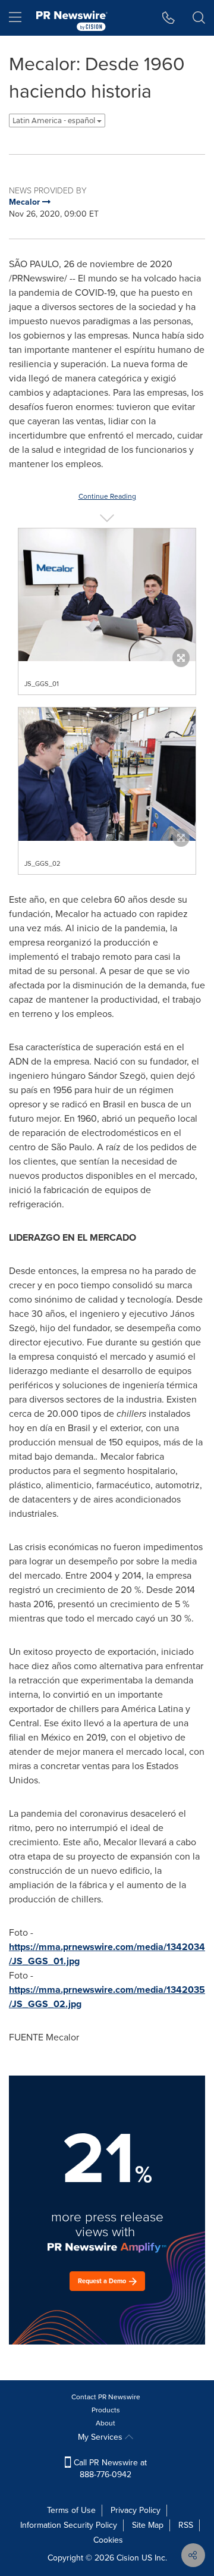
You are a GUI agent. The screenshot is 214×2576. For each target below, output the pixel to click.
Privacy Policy (136, 2510)
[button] (107, 595)
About (106, 2423)
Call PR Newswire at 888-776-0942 (109, 2469)
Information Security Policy (69, 2525)
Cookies (108, 2540)
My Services (101, 2437)
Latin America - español (55, 120)
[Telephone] (169, 18)
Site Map (148, 2525)
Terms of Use (71, 2510)
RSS (186, 2525)
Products (106, 2410)
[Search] (199, 18)
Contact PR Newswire (106, 2397)
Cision (128, 2558)
